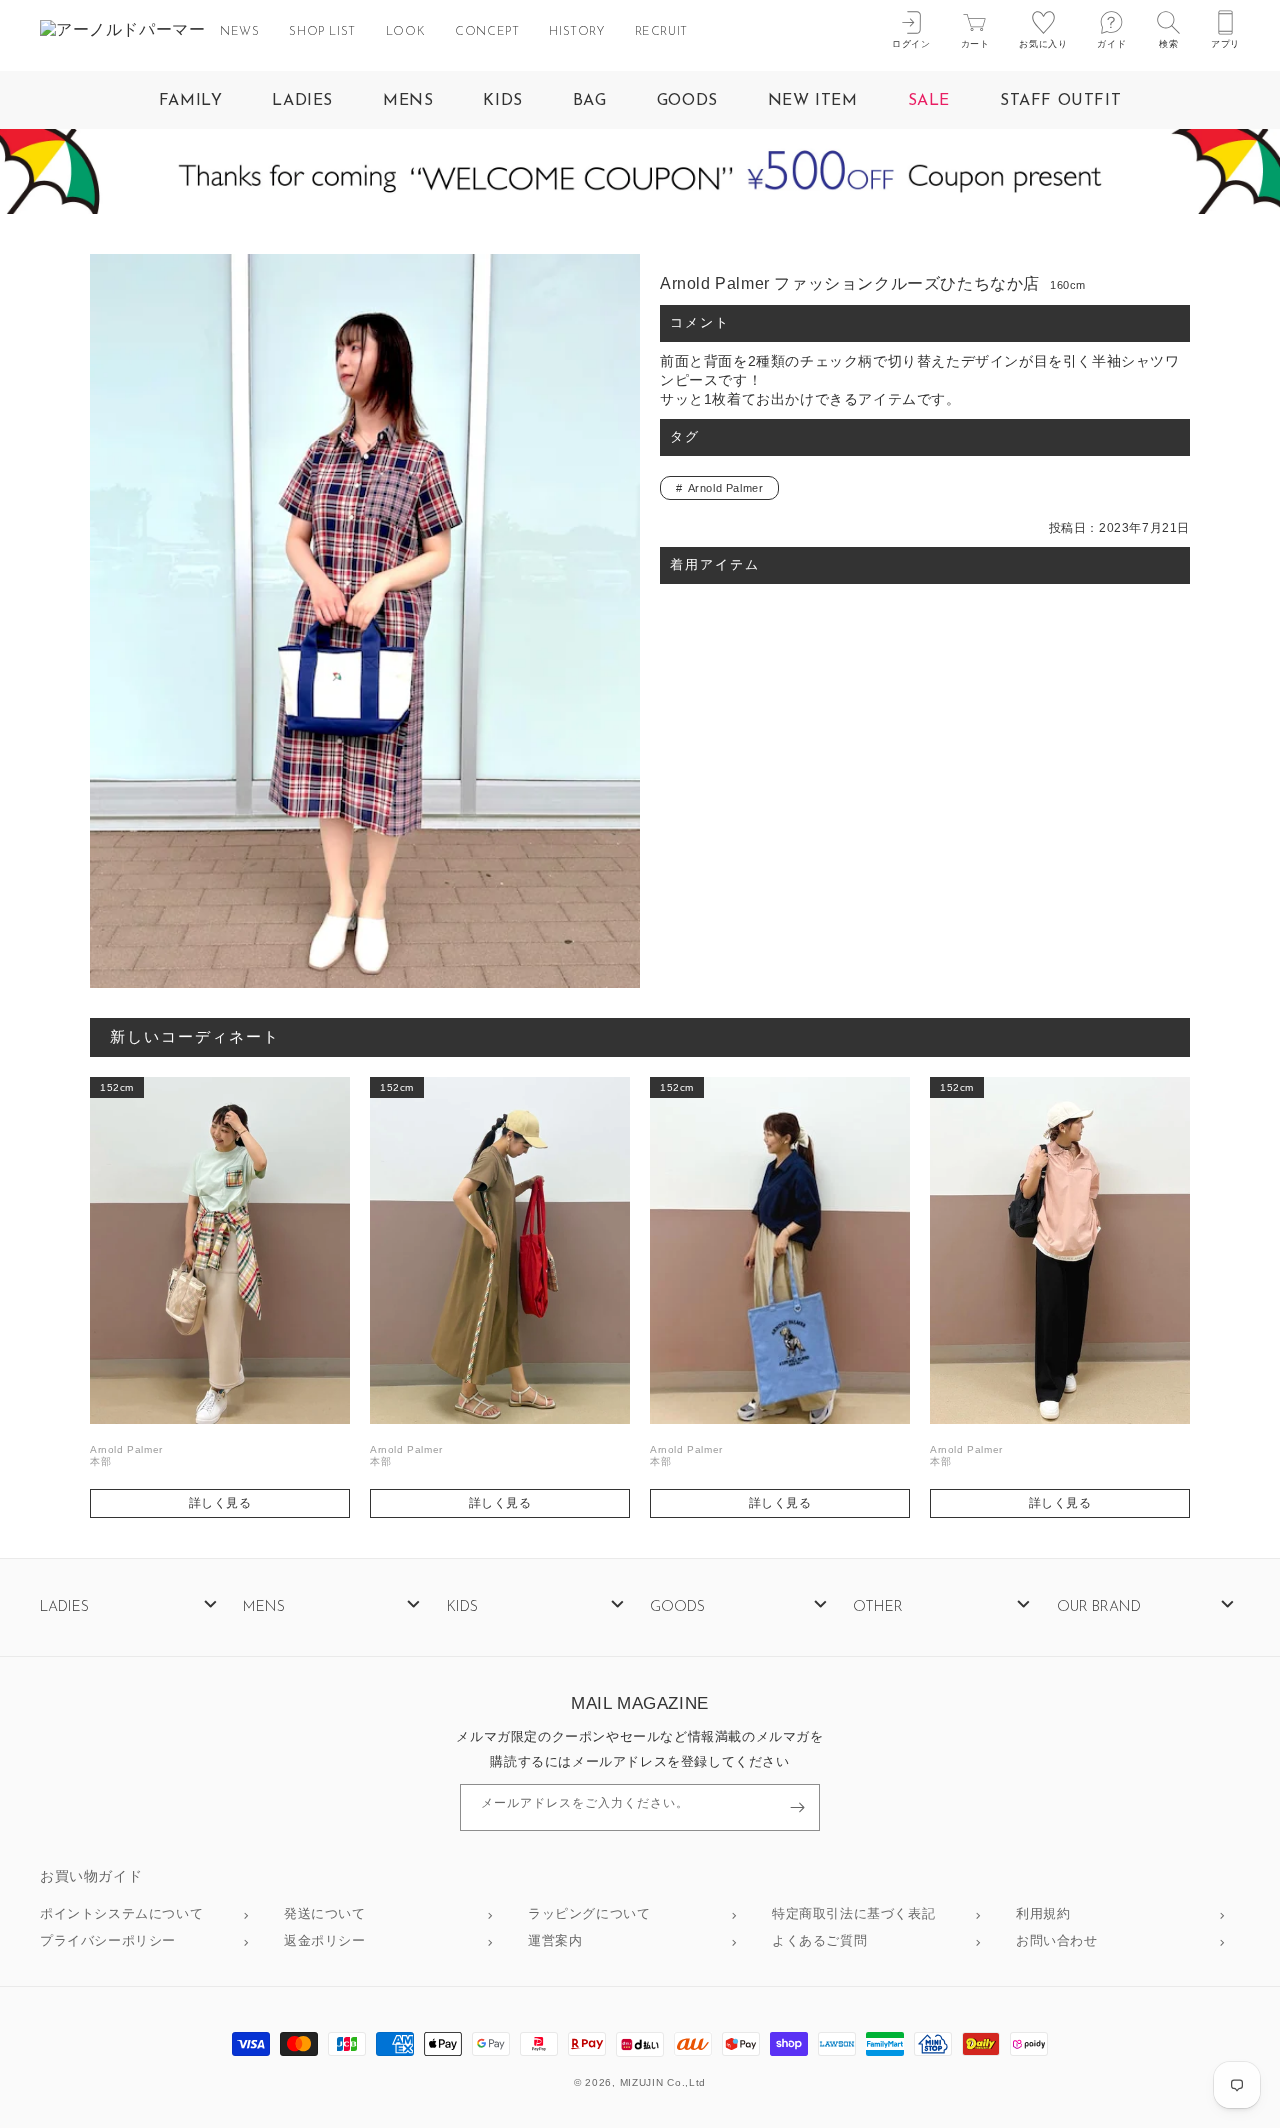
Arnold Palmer (726, 488)
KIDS (502, 101)
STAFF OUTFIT (1060, 101)
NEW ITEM (813, 101)
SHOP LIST (322, 32)
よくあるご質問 (819, 1941)
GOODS (687, 101)
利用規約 (1043, 1914)
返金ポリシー (325, 1941)
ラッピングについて (589, 1914)
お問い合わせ (1057, 1941)
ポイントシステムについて (121, 1914)
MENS (408, 101)
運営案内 (555, 1941)
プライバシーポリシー (108, 1941)
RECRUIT (661, 32)
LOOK (405, 32)
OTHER (878, 1607)
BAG (590, 101)
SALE (929, 101)
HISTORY (576, 32)
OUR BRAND (1099, 1607)
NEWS (239, 32)
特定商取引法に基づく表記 (853, 1914)
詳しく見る (220, 1503)
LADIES (302, 101)
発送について (325, 1914)
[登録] (797, 1807)
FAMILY (191, 101)
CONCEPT (487, 32)
